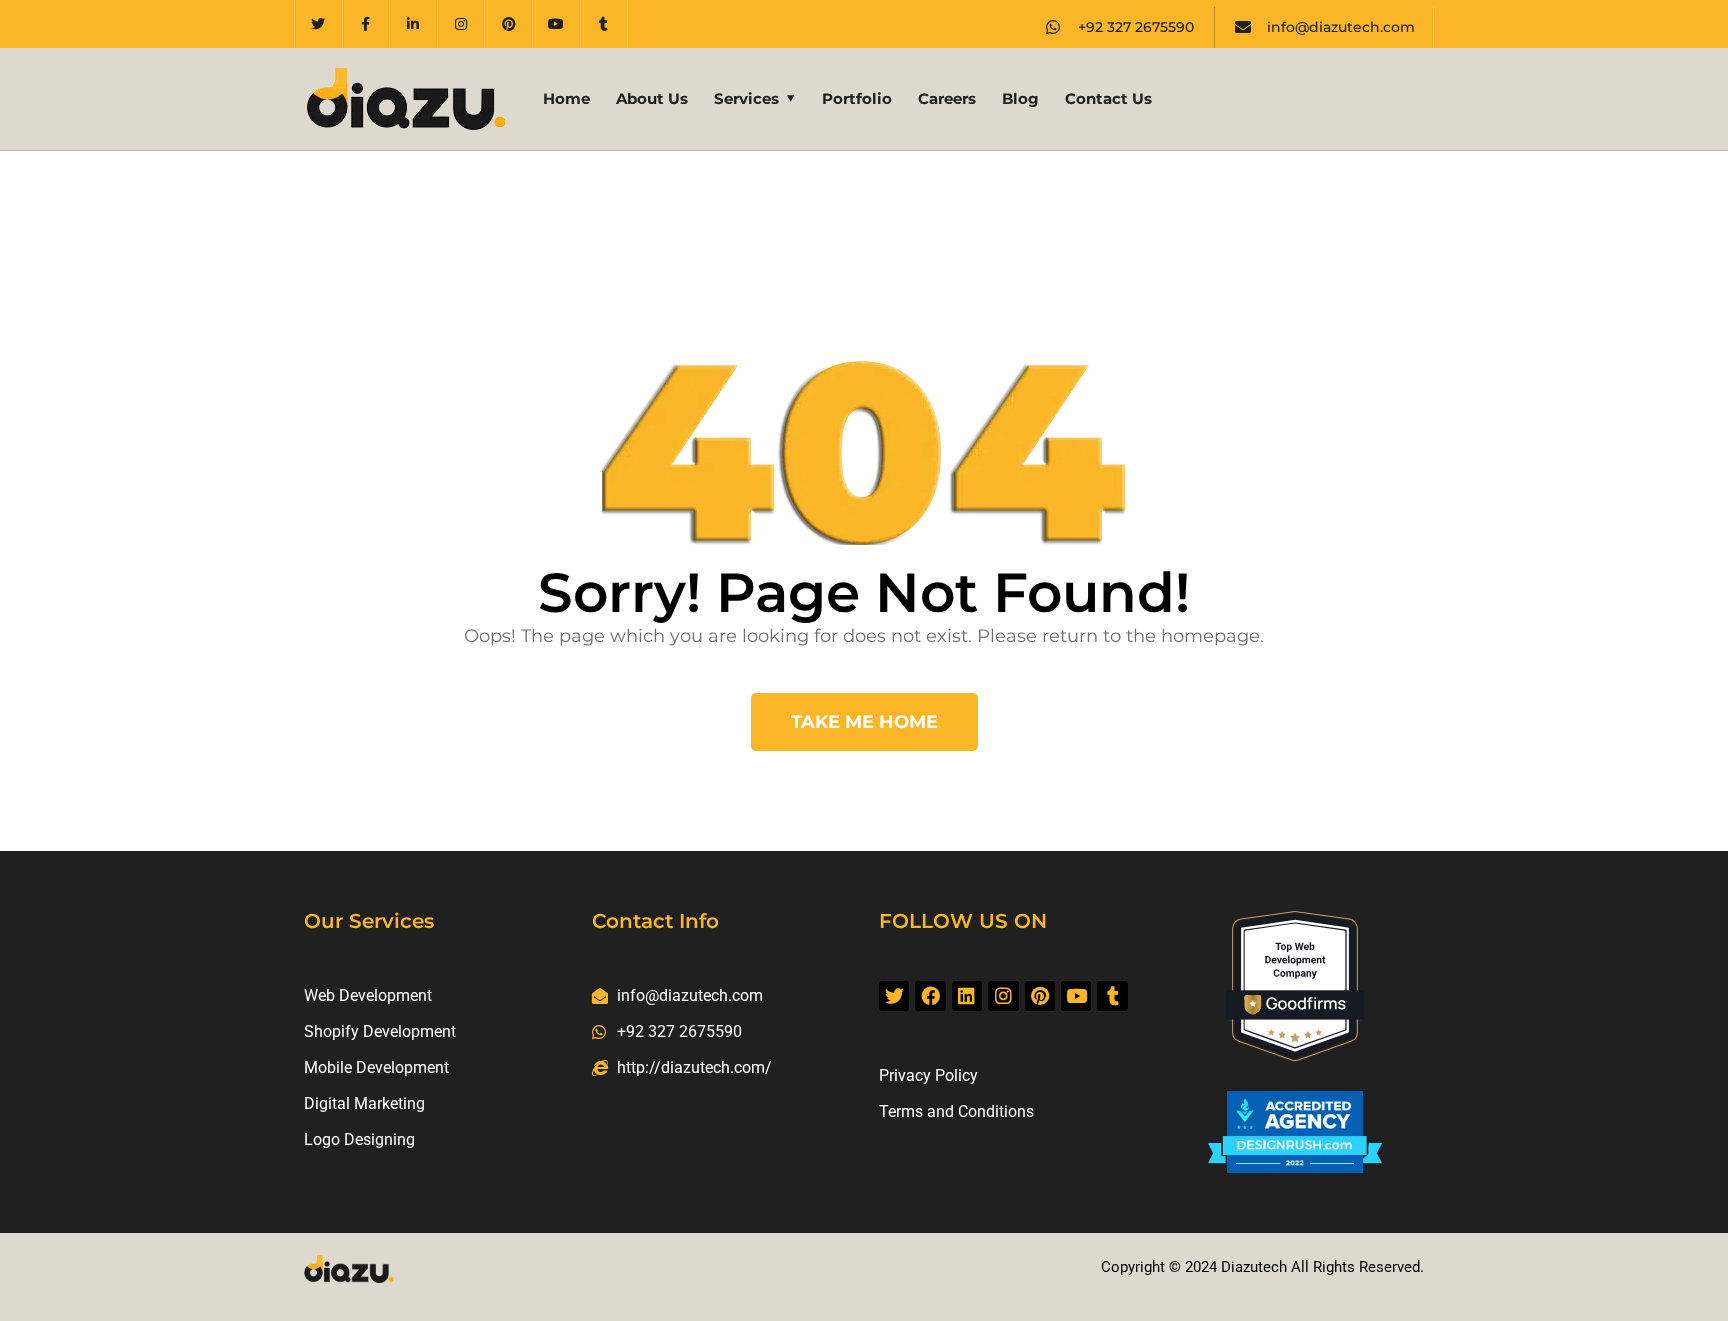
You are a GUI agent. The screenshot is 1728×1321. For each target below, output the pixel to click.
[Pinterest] (509, 24)
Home (566, 98)
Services (746, 98)
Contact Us (1108, 98)
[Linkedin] (967, 996)
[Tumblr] (605, 24)
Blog (1020, 98)
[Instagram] (462, 24)
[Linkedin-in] (414, 24)
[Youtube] (557, 24)
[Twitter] (319, 24)
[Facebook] (930, 996)
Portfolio (857, 98)
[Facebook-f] (367, 24)
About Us (652, 98)
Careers (947, 98)
